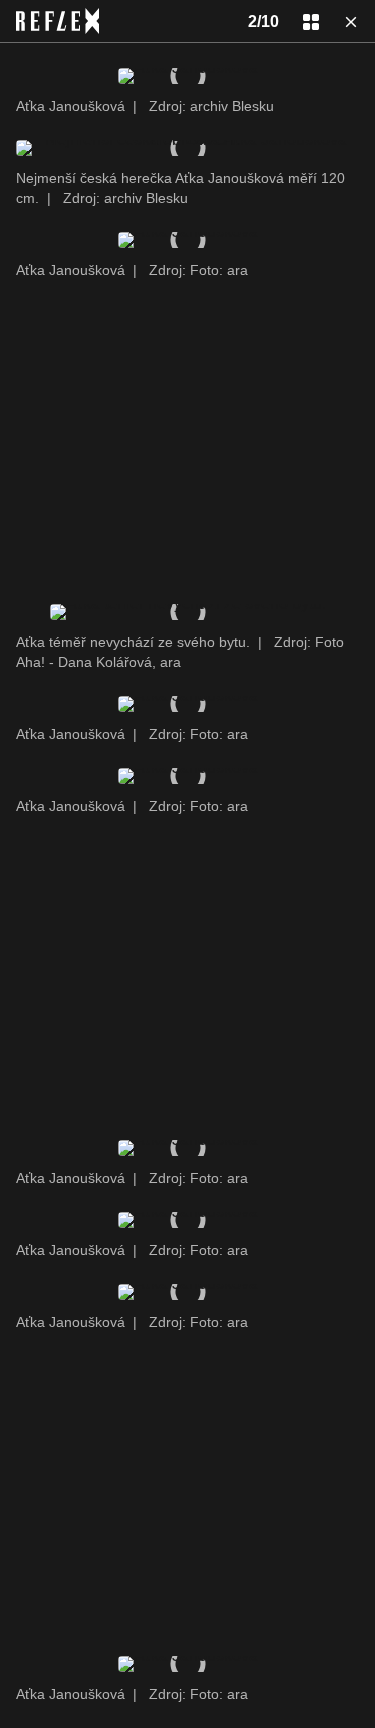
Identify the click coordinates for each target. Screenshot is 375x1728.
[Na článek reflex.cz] (57, 21)
